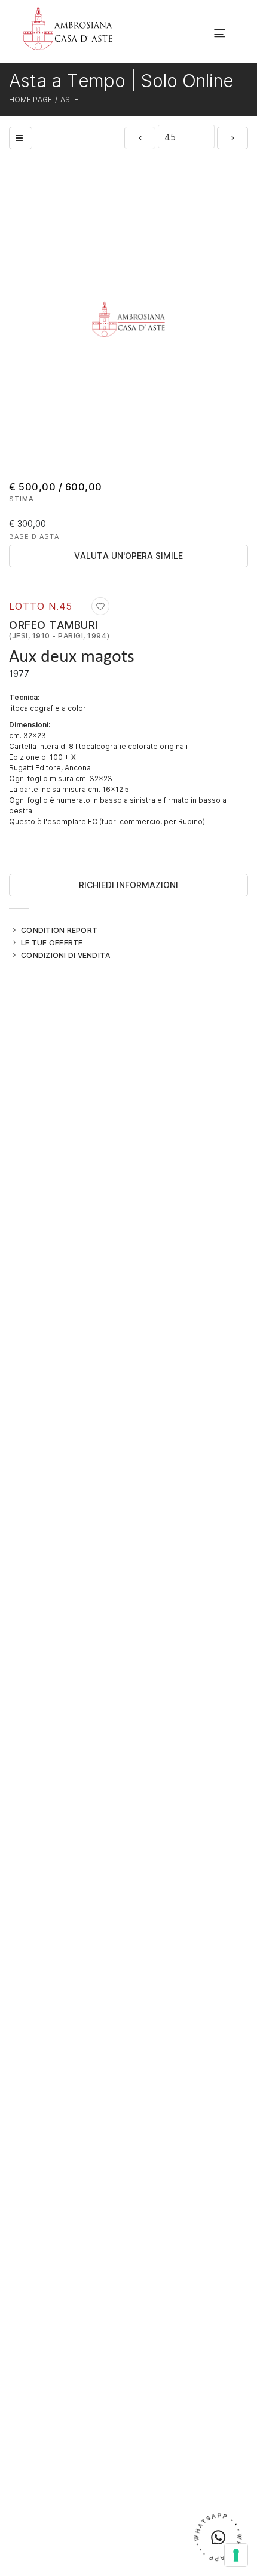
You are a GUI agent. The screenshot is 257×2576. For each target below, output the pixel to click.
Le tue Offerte (52, 942)
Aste (69, 99)
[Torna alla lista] (21, 138)
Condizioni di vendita (65, 955)
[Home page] (68, 28)
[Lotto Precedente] (140, 138)
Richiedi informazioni (128, 885)
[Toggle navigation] (220, 33)
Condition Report (59, 930)
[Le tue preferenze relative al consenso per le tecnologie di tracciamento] (236, 2555)
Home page (30, 99)
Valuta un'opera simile (128, 556)
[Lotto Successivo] (232, 138)
